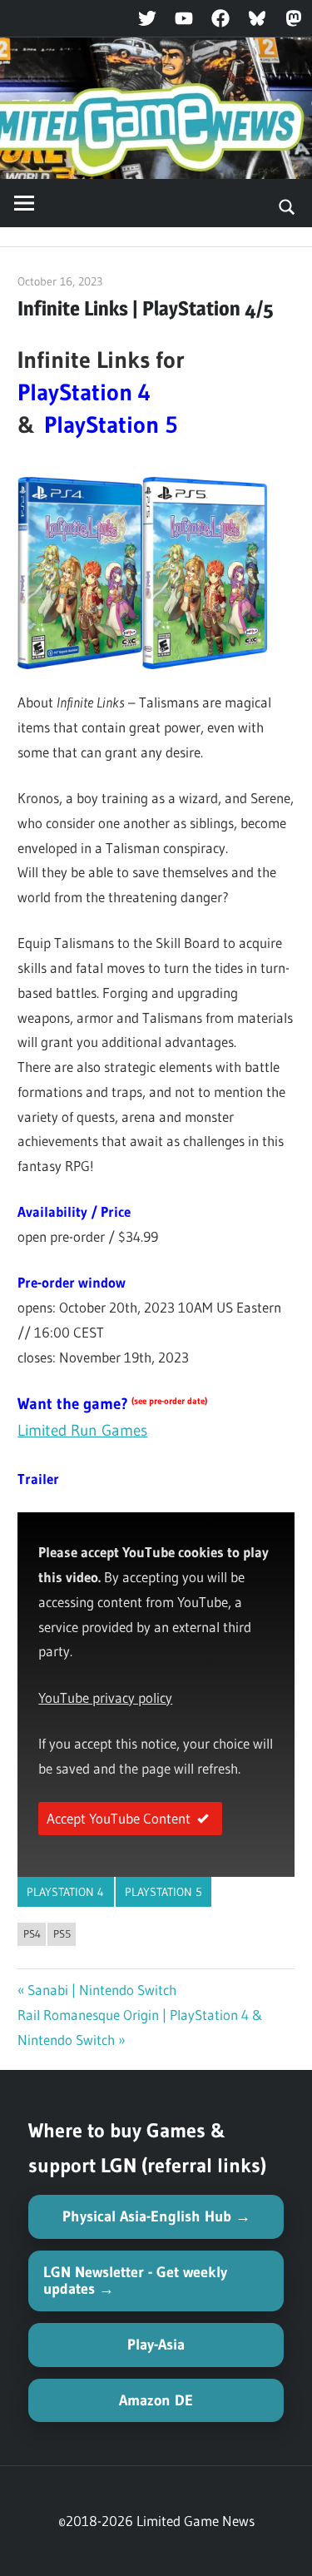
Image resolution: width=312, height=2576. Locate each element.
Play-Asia (156, 2345)
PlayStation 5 (163, 1892)
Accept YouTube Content (119, 1818)
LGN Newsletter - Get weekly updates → (135, 2281)
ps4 (32, 1933)
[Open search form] (287, 206)
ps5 (62, 1933)
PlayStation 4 (65, 1892)
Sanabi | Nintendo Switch (102, 1990)
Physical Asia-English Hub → (156, 2216)
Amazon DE (156, 2400)
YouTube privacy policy (105, 1697)
